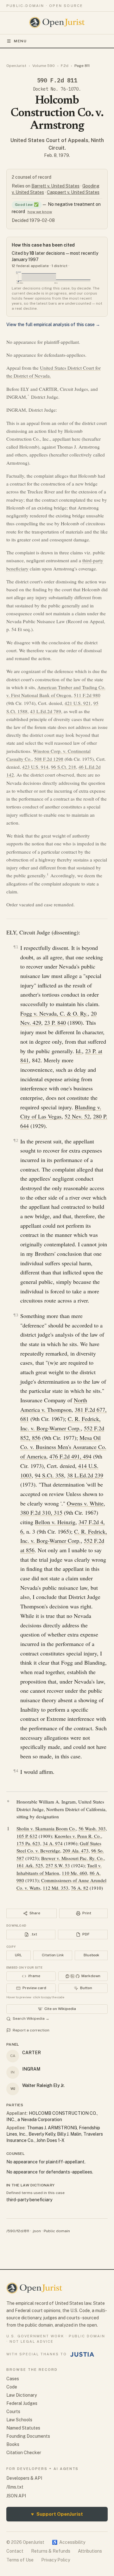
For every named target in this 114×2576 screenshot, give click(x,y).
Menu (20, 41)
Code (12, 2387)
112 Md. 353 (56, 1888)
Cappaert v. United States (73, 192)
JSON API (16, 2496)
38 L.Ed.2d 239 (85, 1475)
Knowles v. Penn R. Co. (78, 1836)
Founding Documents (28, 2436)
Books (13, 2444)
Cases (13, 2379)
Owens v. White (85, 1503)
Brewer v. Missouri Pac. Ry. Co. (73, 1858)
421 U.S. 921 (78, 703)
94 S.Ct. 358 (49, 1475)
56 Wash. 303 (92, 1828)
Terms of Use (20, 2560)
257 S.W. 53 (58, 1865)
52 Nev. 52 (77, 1116)
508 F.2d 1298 (49, 759)
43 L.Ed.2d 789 (46, 711)
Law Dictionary (22, 2395)
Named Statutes (23, 2428)
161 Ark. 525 (30, 1865)
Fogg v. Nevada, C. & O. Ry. (54, 1013)
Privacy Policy (56, 2560)
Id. (79, 1051)
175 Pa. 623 (28, 1843)
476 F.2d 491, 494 (70, 1456)
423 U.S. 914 (35, 767)
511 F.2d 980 (87, 695)
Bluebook (91, 1955)
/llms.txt (15, 2487)
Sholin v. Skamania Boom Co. (46, 1828)
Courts (13, 2412)
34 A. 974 (53, 1843)
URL (18, 1955)
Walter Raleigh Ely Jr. (43, 2085)
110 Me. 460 (74, 1873)
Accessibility (69, 2542)
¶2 (16, 1140)
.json (36, 2231)
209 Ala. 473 (76, 1851)
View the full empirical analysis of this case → (53, 325)
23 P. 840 (55, 1023)
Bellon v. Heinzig (55, 1522)
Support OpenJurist (57, 2514)
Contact (15, 2551)
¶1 (16, 947)
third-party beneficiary (29, 2200)
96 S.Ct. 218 (63, 767)
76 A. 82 (80, 1888)
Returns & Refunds (51, 2551)
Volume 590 (44, 66)
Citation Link (53, 1955)
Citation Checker (24, 2453)
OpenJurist (16, 66)
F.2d (65, 66)
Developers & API (24, 2478)
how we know (40, 212)
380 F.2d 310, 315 (41, 1512)
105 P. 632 (27, 1836)
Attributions (90, 2551)
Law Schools (19, 2420)
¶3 (16, 1315)
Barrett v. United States (55, 186)
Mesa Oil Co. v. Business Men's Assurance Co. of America (63, 1447)
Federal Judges (22, 2403)
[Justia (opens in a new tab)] (82, 2354)
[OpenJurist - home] (57, 22)
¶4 (16, 1771)
